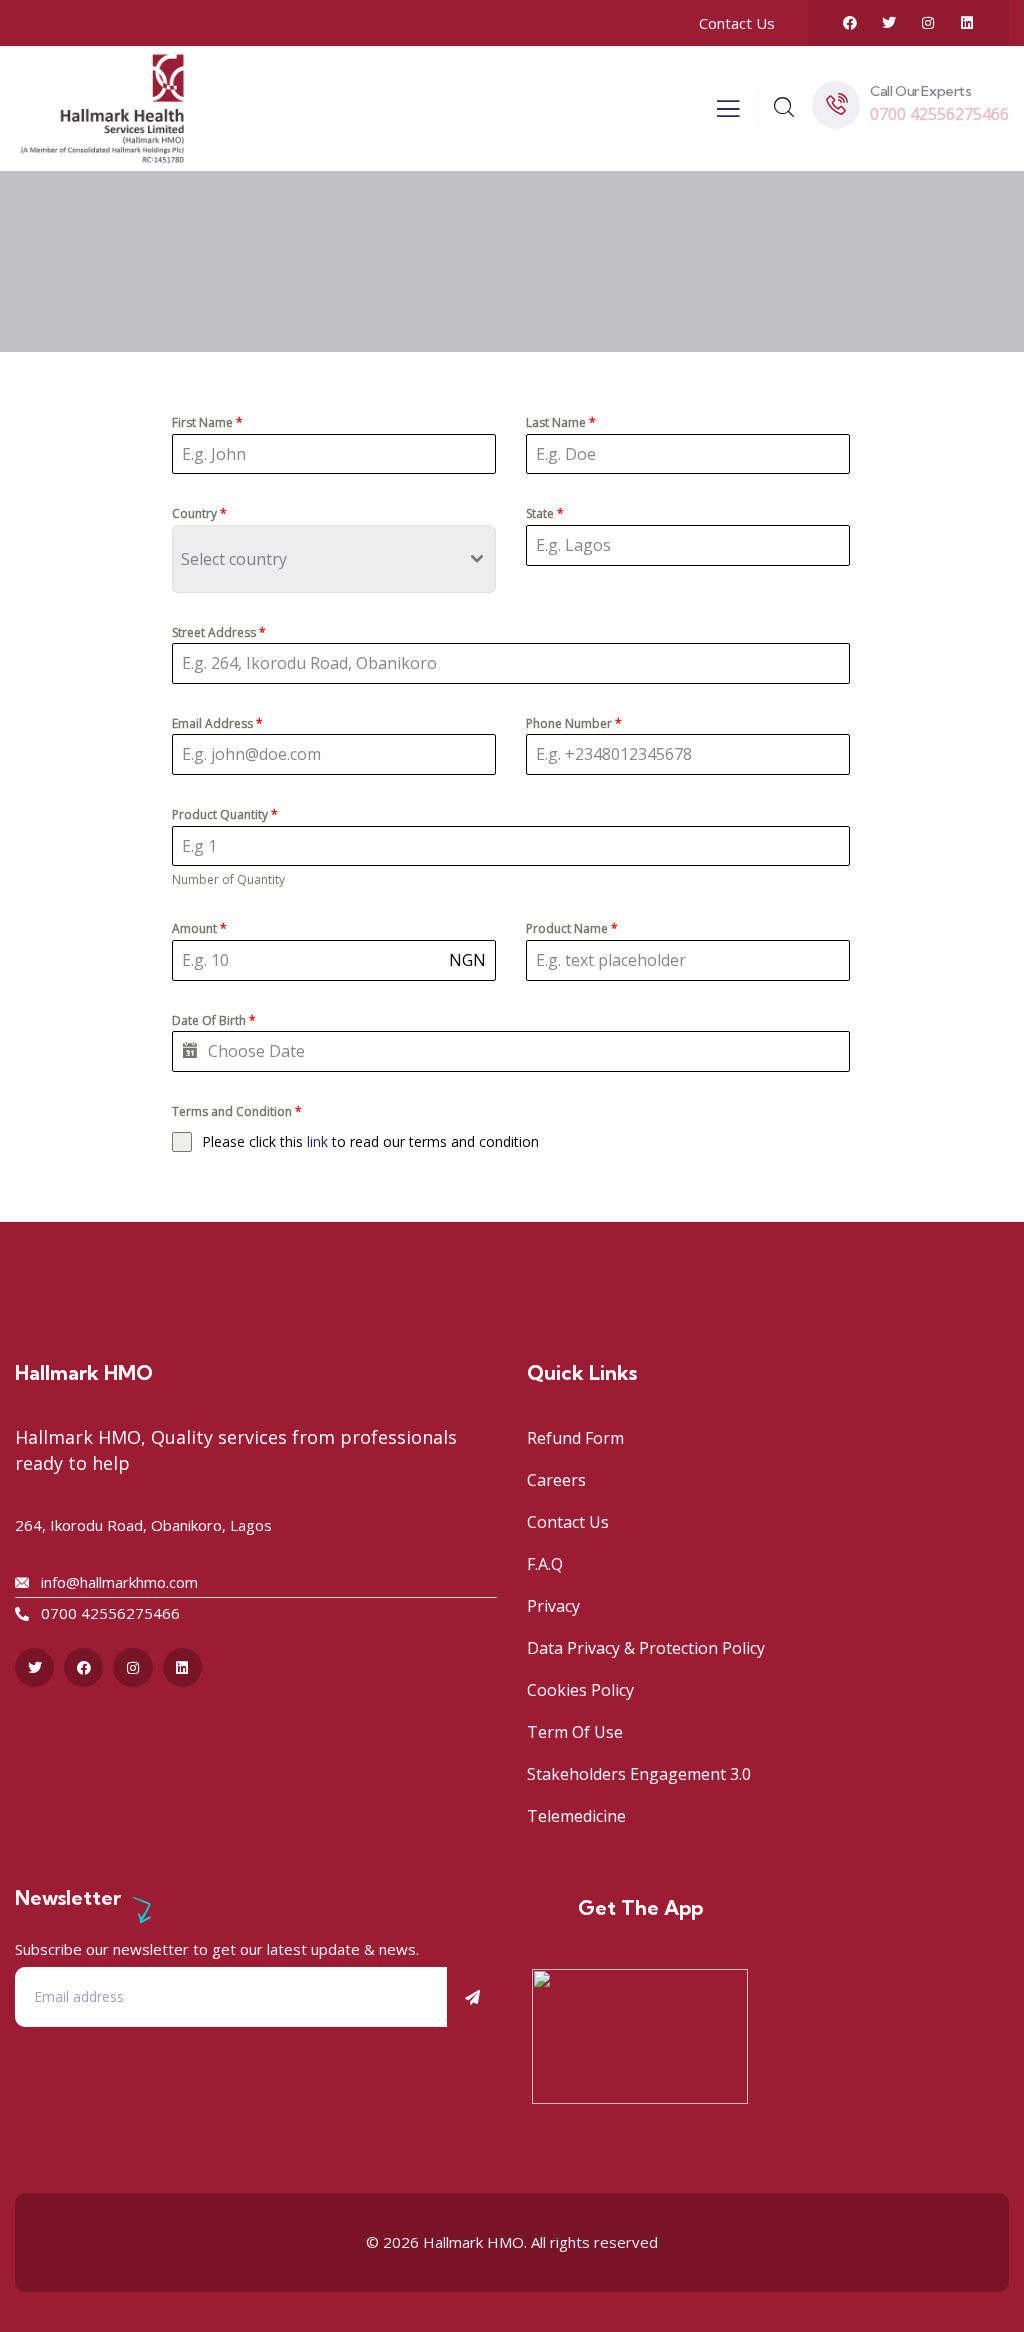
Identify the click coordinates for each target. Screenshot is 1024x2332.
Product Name (572, 928)
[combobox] (334, 559)
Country (199, 513)
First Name (207, 422)
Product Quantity (225, 814)
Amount (199, 928)
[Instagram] (928, 23)
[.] (728, 114)
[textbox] (328, 559)
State (545, 513)
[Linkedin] (967, 23)
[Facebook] (850, 23)
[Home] (102, 108)
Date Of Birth (214, 1020)
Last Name (561, 422)
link (319, 1141)
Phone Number (574, 723)
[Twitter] (889, 23)
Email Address (217, 723)
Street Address (219, 632)
